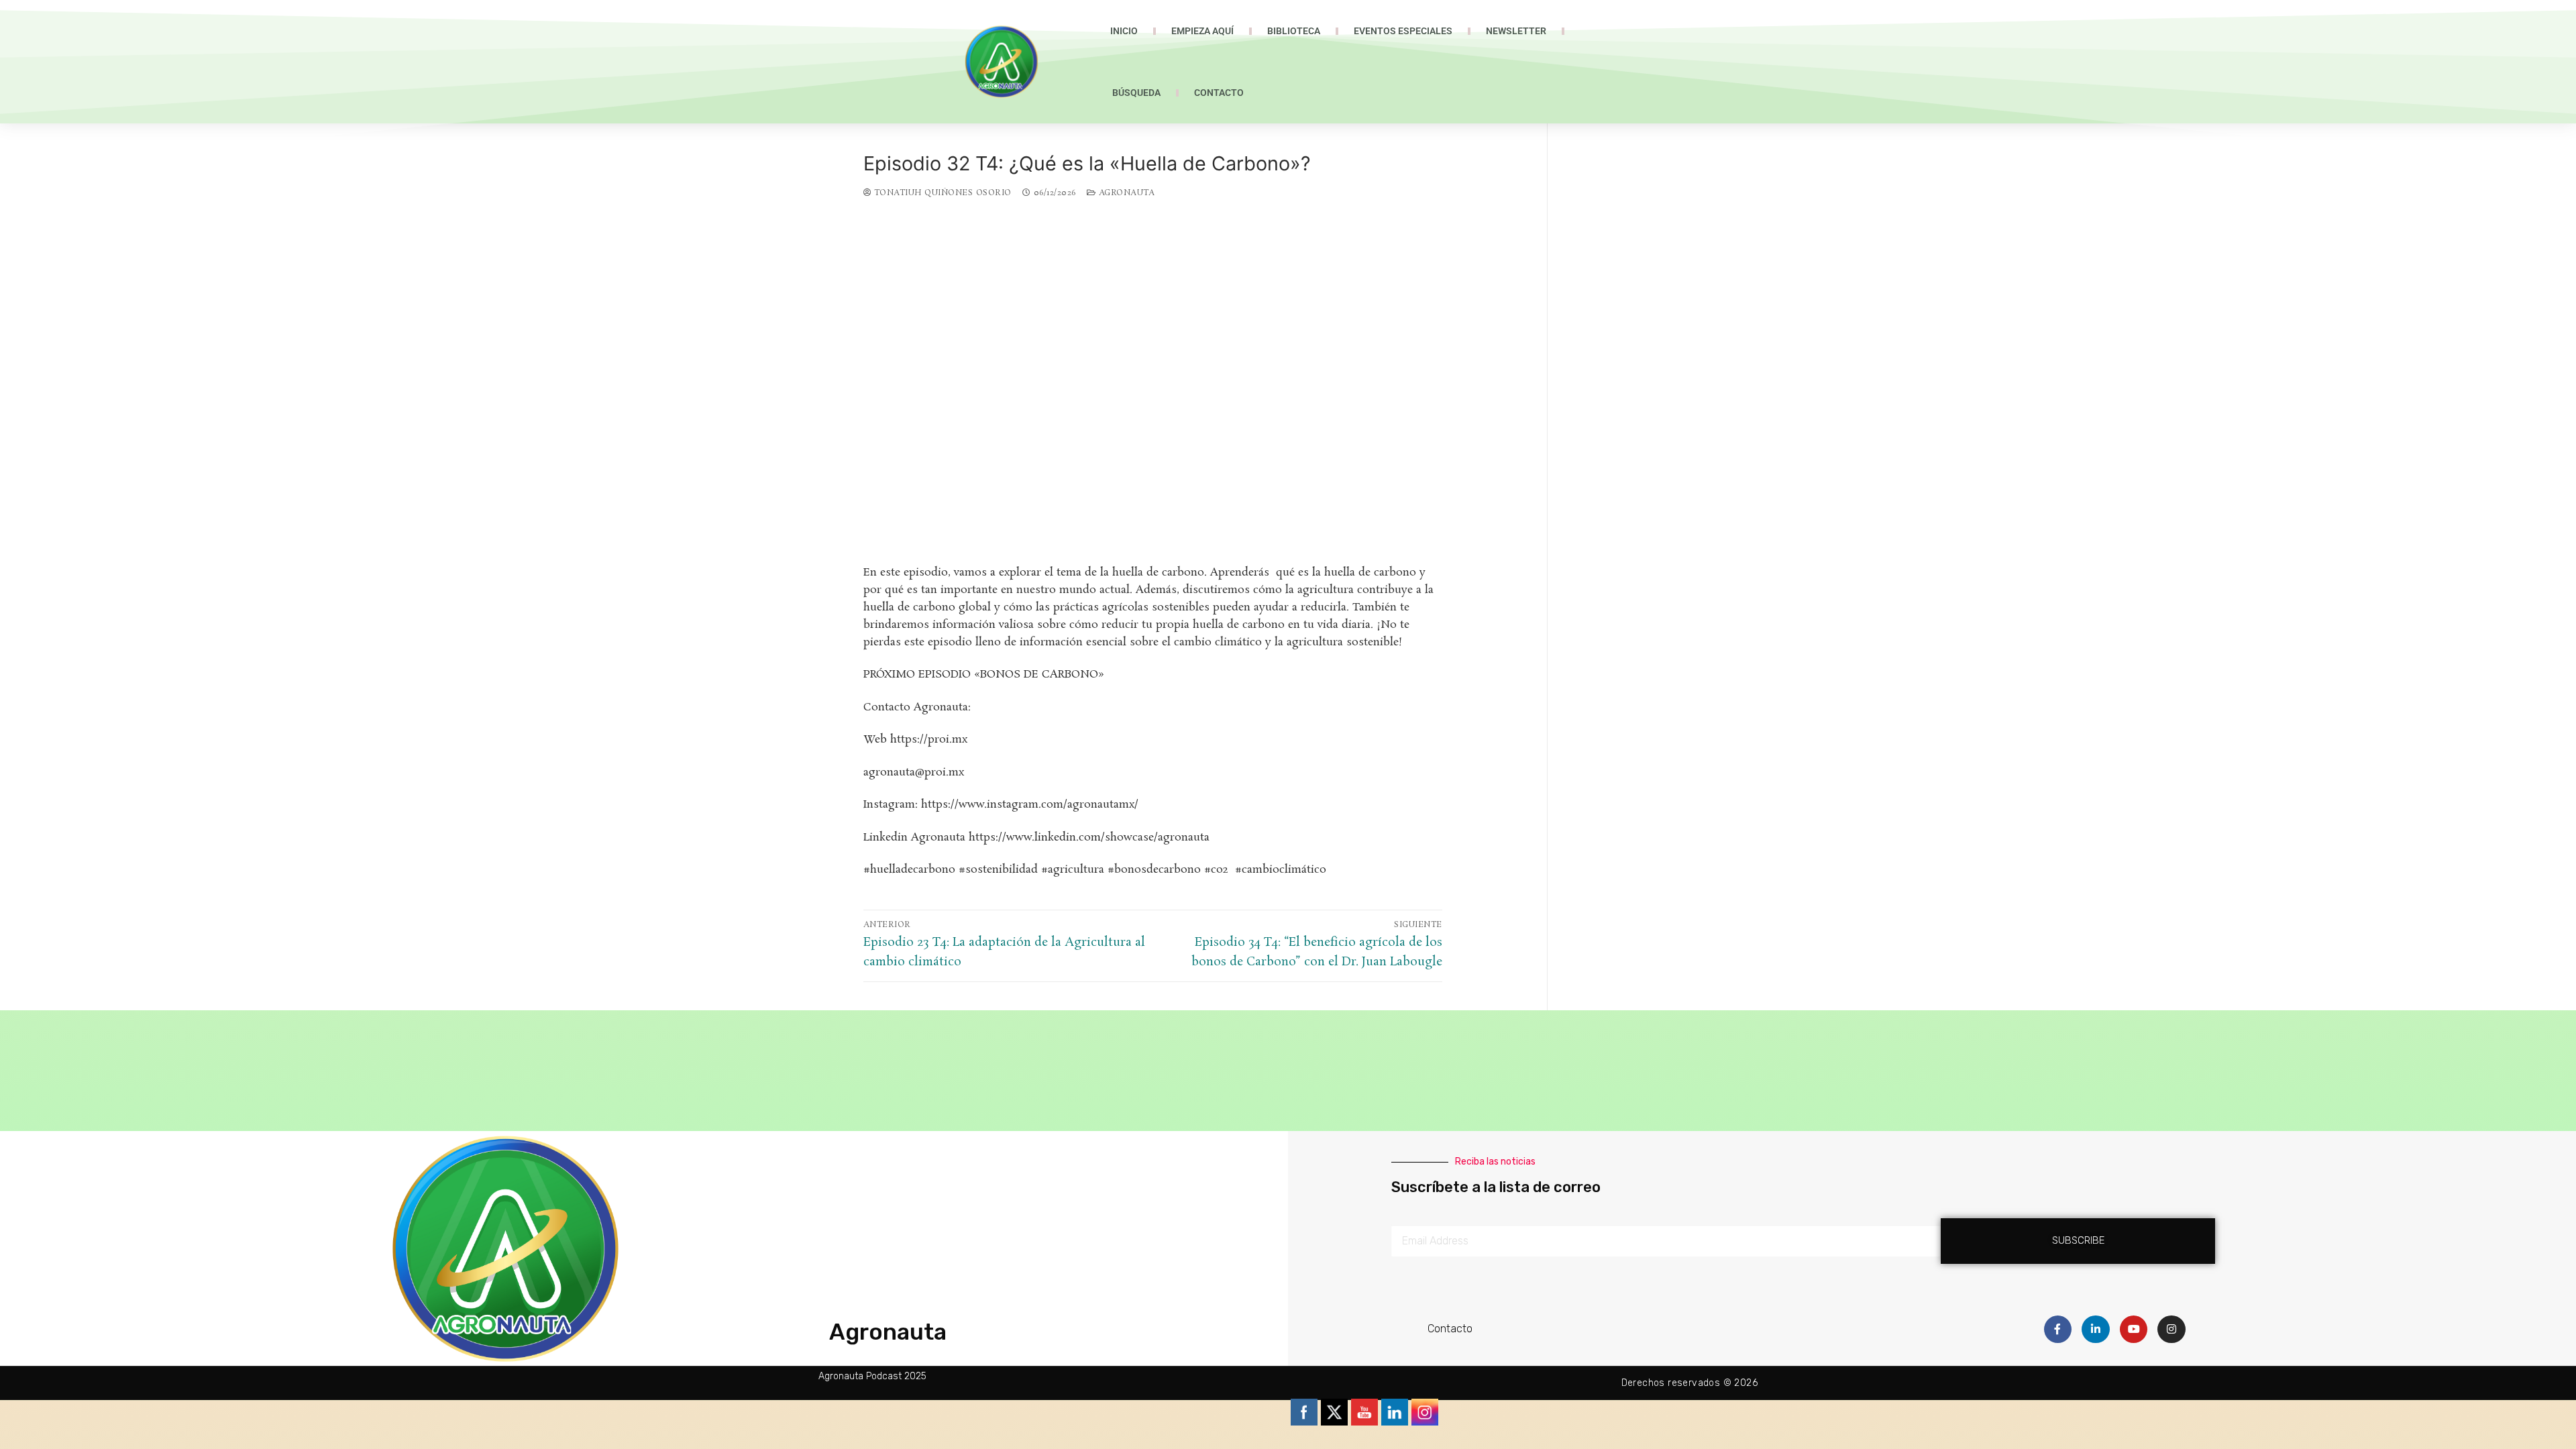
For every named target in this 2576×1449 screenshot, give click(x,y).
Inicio (1124, 31)
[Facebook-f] (2058, 1330)
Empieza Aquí (1202, 31)
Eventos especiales (1403, 31)
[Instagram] (2171, 1330)
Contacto (1219, 93)
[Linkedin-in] (2096, 1330)
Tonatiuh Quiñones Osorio (941, 193)
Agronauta (1125, 193)
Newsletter (1516, 31)
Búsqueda (1136, 93)
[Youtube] (2134, 1330)
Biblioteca (1294, 31)
